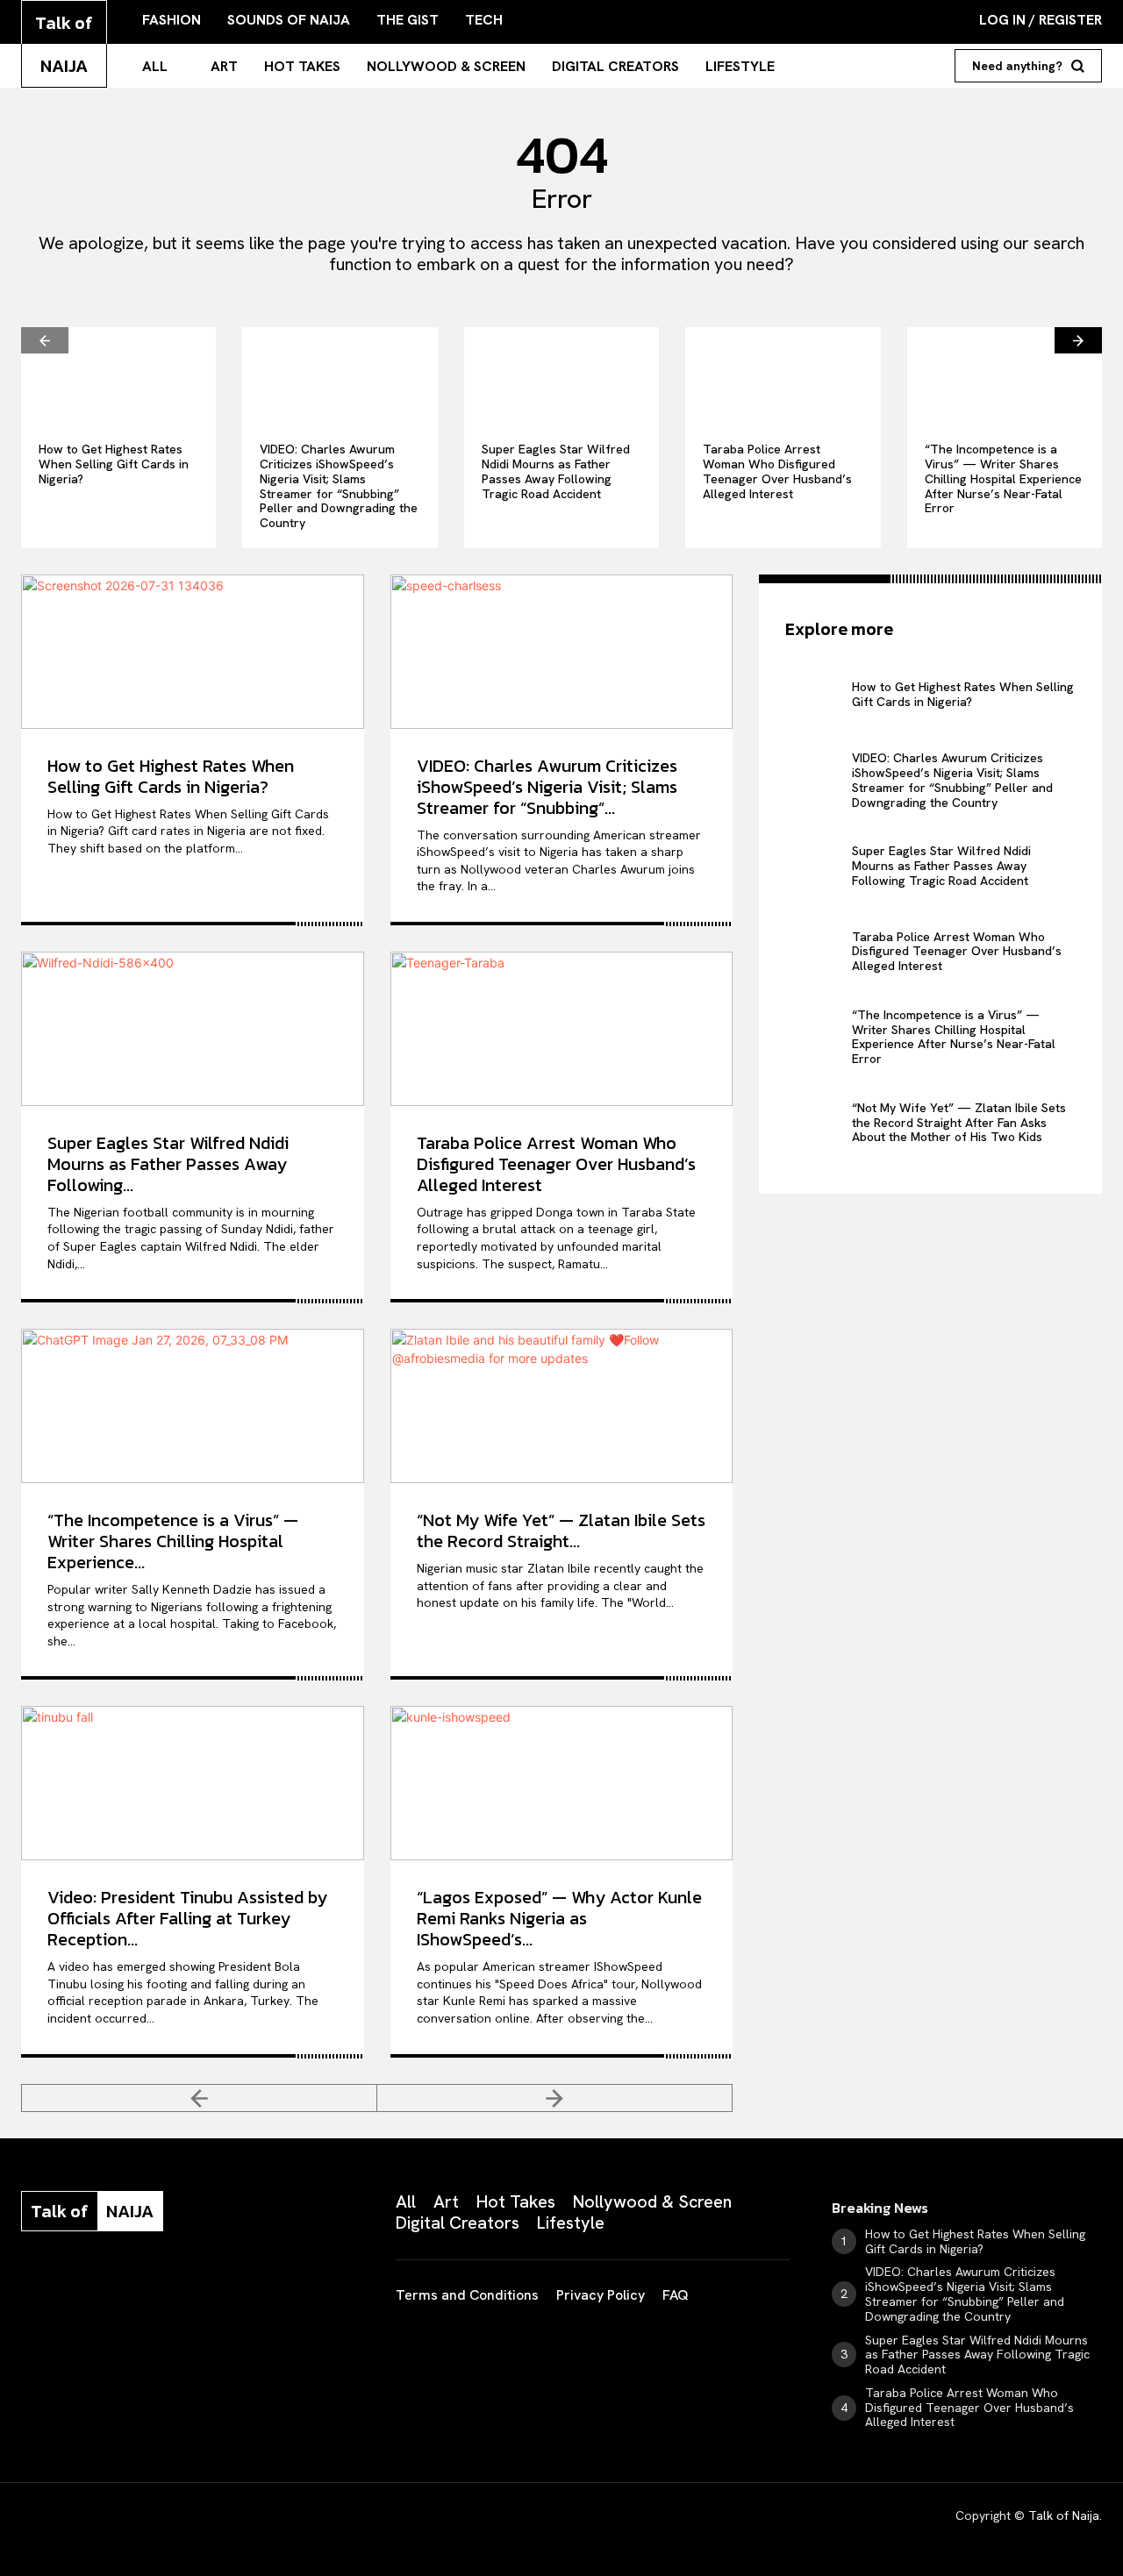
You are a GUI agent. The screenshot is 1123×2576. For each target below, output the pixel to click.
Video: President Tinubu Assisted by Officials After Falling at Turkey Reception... (187, 1918)
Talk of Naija (1064, 2515)
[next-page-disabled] (555, 2098)
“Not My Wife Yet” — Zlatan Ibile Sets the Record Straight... (561, 1531)
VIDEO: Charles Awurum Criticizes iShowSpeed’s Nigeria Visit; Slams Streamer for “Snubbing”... (547, 787)
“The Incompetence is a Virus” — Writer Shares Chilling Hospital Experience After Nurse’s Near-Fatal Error (1003, 478)
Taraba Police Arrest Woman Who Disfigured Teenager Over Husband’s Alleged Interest (777, 471)
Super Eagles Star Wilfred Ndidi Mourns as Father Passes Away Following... (168, 1164)
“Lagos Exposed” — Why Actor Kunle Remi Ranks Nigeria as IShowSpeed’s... (559, 1918)
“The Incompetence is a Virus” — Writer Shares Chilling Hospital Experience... (173, 1541)
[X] (204, 2288)
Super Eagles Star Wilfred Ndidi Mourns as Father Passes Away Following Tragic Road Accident (556, 471)
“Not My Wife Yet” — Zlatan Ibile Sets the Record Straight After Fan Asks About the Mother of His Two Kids (959, 1123)
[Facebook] (28, 2288)
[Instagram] (72, 2288)
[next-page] (1078, 340)
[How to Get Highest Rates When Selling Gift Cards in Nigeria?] (118, 376)
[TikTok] (160, 2288)
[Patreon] (116, 2288)
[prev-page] (45, 340)
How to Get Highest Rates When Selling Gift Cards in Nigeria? (114, 464)
